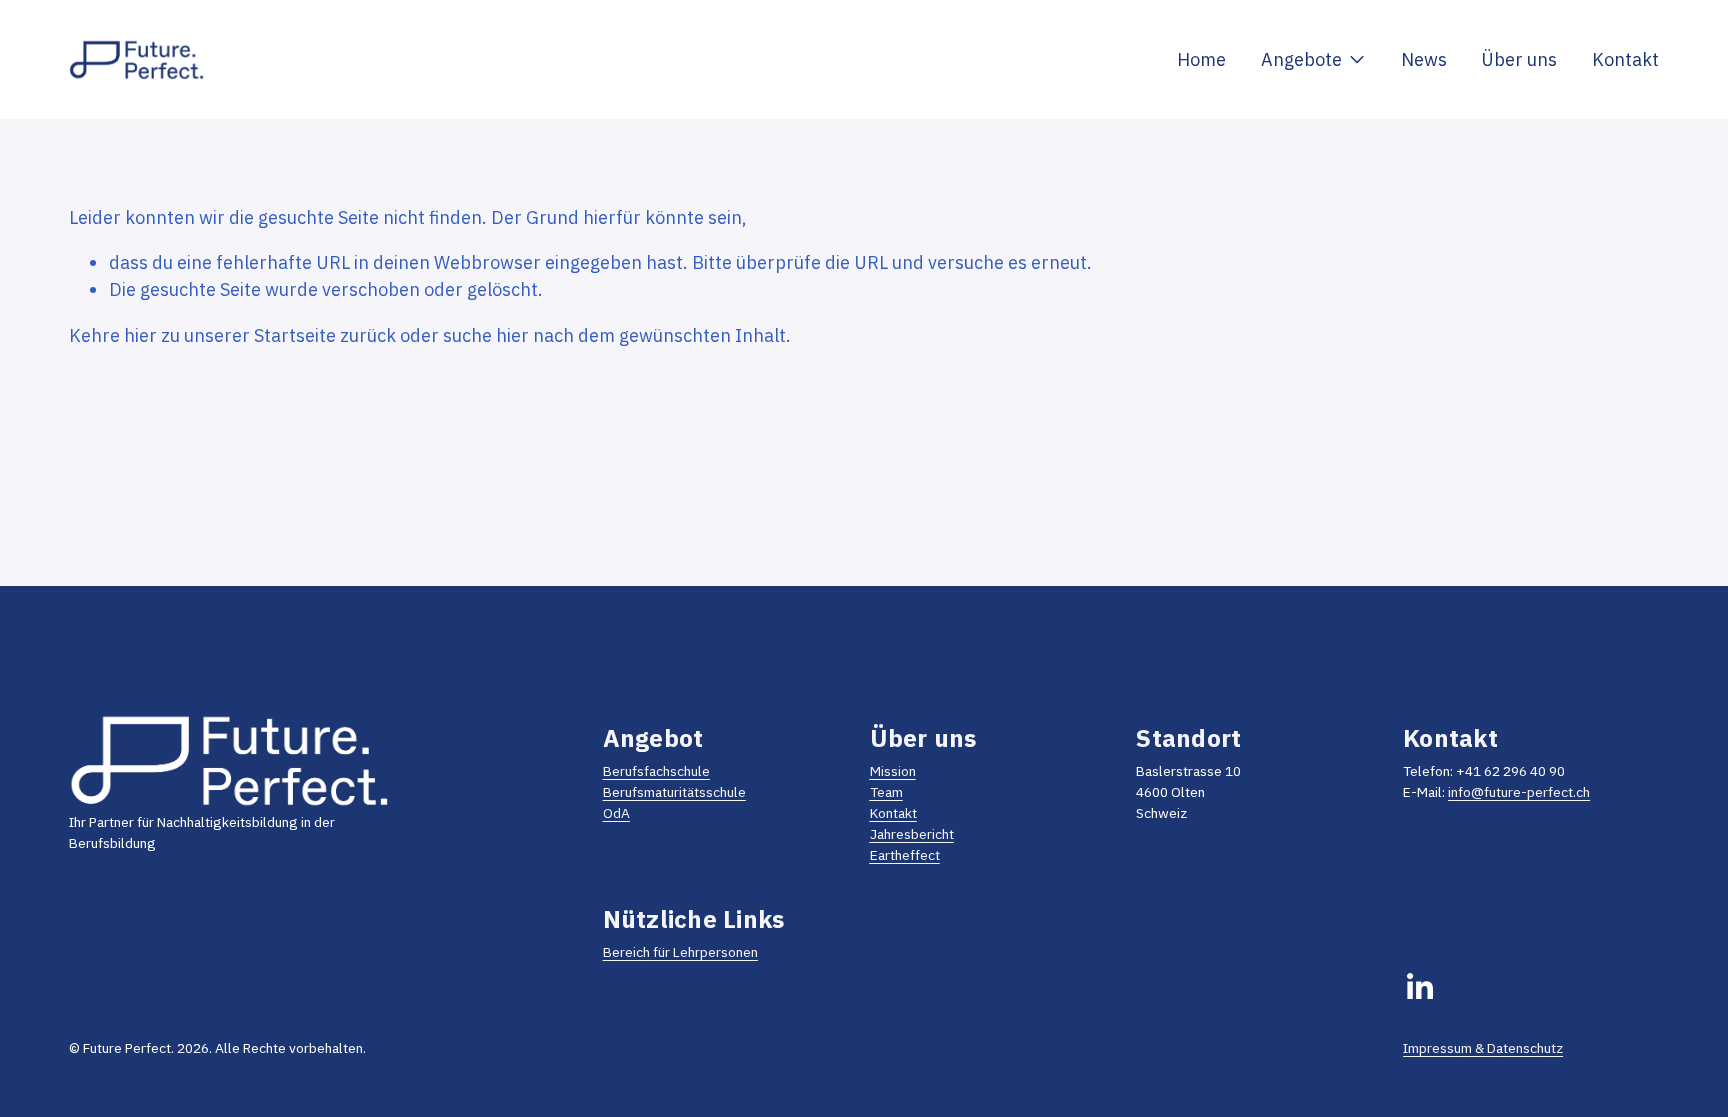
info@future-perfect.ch (1519, 792)
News (1424, 59)
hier (140, 335)
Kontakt (1625, 59)
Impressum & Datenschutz (1483, 1048)
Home (1201, 59)
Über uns (1519, 59)
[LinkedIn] (1419, 987)
